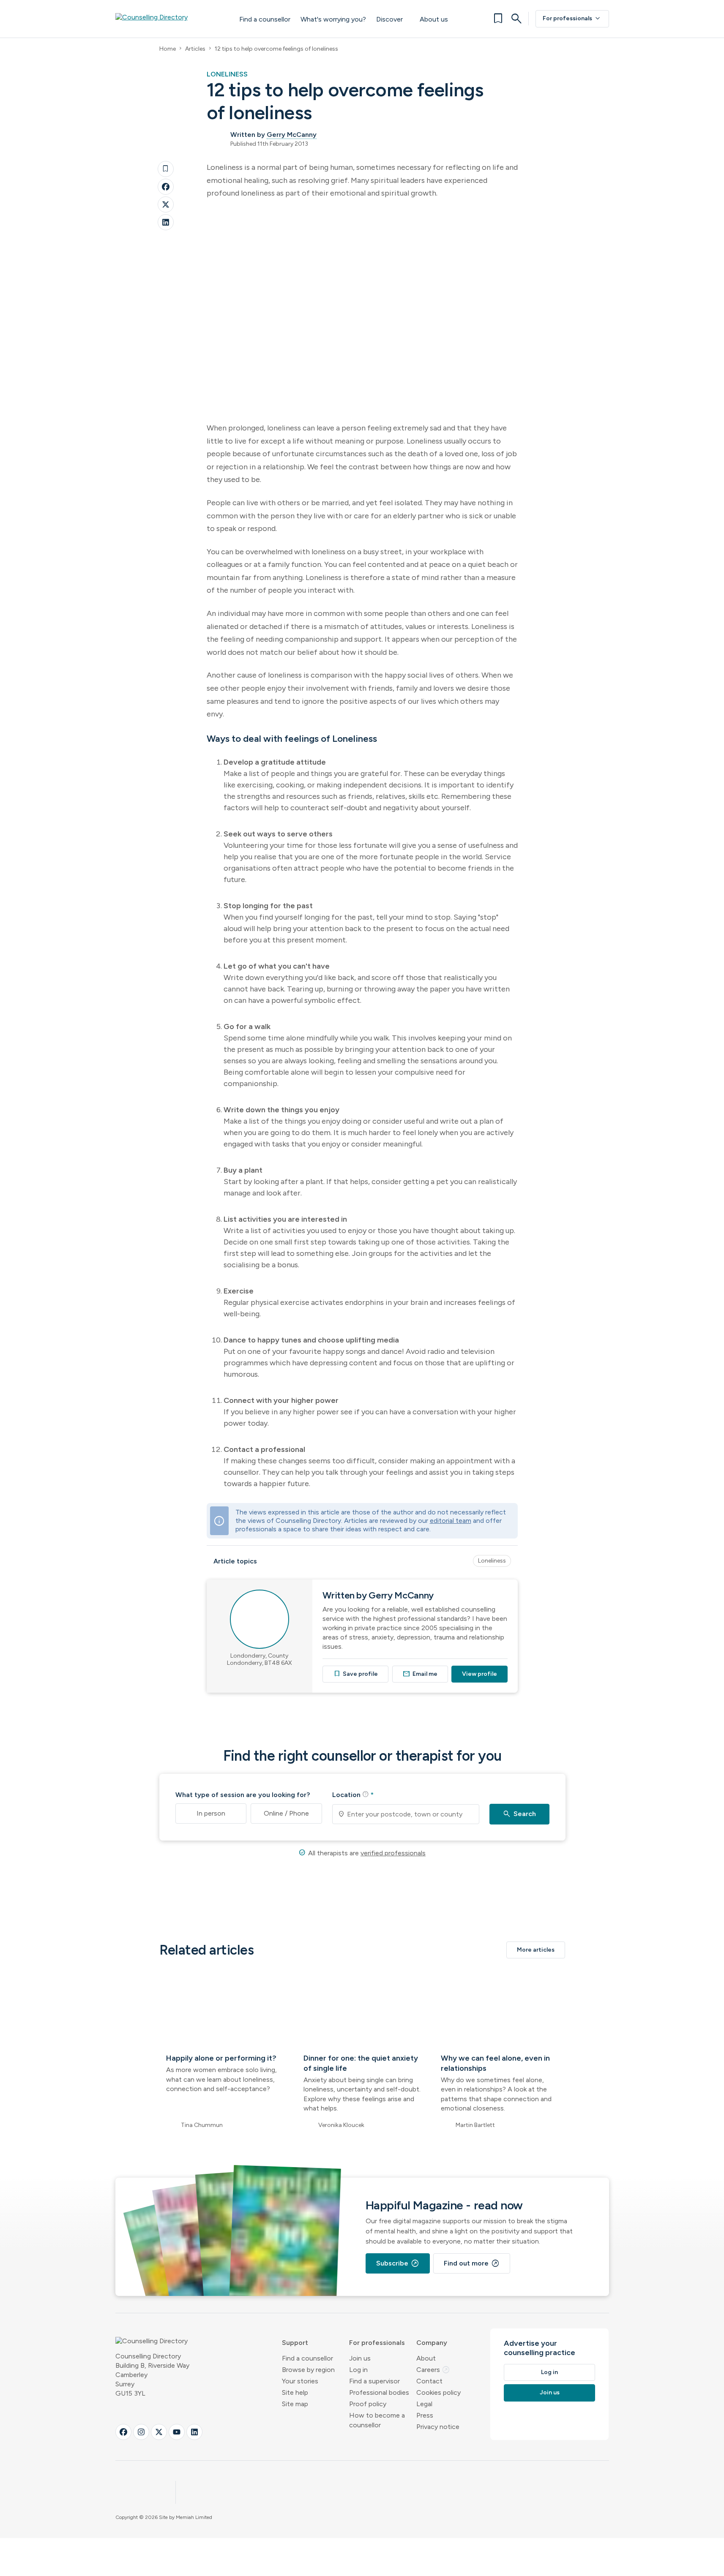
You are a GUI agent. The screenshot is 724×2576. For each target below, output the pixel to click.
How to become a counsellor (377, 2420)
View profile (479, 1674)
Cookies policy (438, 2392)
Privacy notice (438, 2427)
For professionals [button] (377, 2343)
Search (519, 1814)
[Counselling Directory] (169, 19)
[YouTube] (177, 2432)
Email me (420, 1674)
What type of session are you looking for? (243, 1795)
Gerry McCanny (292, 135)
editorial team (451, 1521)
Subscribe (398, 2263)
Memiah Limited (194, 2517)
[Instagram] (141, 2432)
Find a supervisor (374, 2381)
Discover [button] (389, 19)
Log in (358, 2370)
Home (168, 49)
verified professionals (393, 1853)
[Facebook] (166, 187)
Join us (360, 2358)
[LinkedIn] (166, 222)
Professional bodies (379, 2392)
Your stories (300, 2381)
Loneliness (492, 1561)
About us (434, 19)
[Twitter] (166, 204)
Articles (195, 49)
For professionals (572, 19)
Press (425, 2415)
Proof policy (368, 2404)
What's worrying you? (333, 19)
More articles (536, 1950)
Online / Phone (286, 1813)
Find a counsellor (265, 19)
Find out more (472, 2263)
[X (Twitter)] (159, 2432)
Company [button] (432, 2343)
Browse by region (308, 2370)
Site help (295, 2392)
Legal (424, 2404)
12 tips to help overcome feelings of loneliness (276, 49)
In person (211, 1813)
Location (353, 1794)
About (426, 2358)
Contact (429, 2381)
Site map (295, 2404)
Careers (433, 2370)
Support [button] (295, 2343)
